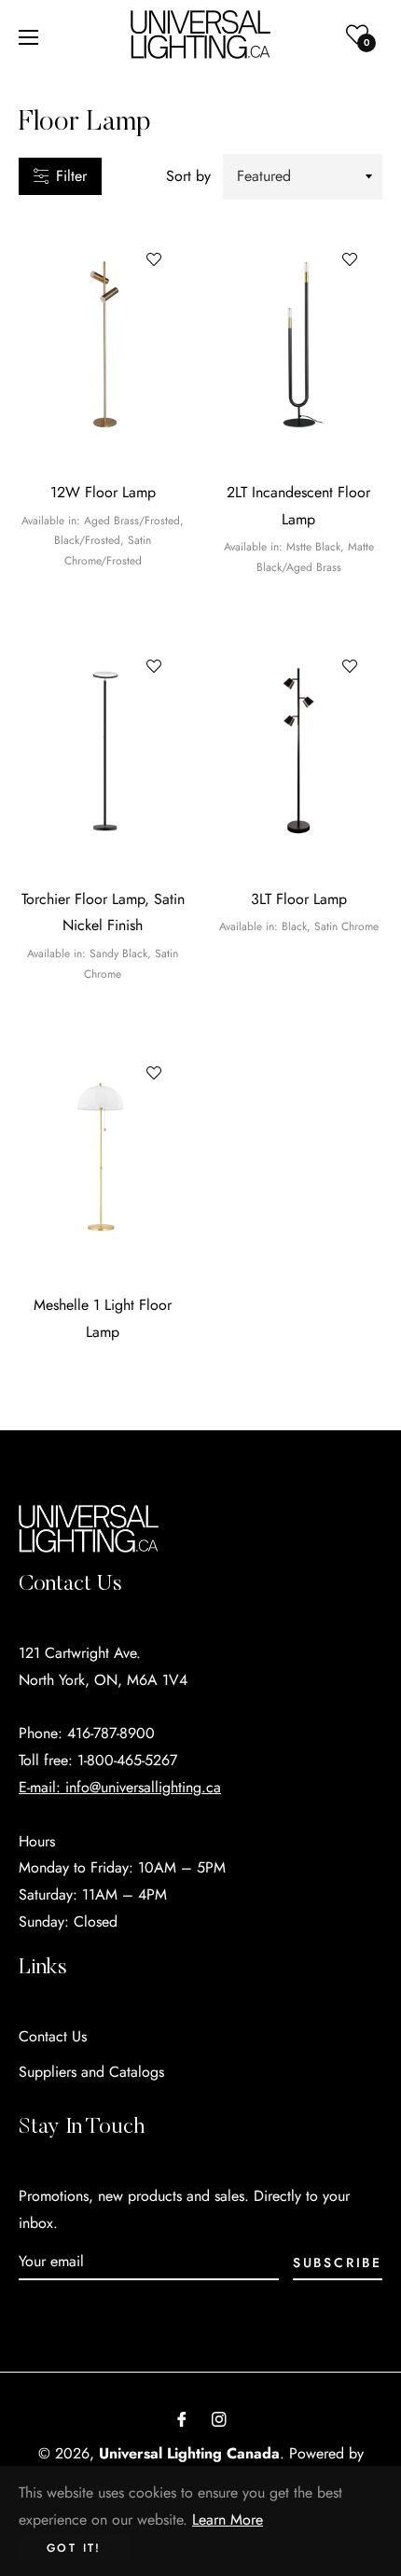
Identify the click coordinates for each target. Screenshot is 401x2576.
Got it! (74, 2548)
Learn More (228, 2520)
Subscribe (338, 2263)
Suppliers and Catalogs (91, 2072)
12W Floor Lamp (103, 492)
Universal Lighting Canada (189, 2453)
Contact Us (53, 2036)
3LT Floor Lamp (299, 899)
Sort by (188, 176)
